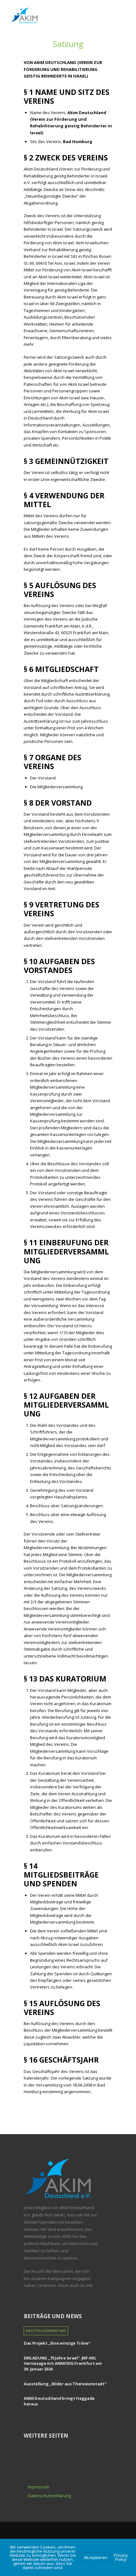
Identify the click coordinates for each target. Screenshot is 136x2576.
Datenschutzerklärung (49, 2496)
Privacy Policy (121, 2557)
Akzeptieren (96, 2557)
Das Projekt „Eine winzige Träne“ (57, 2343)
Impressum (39, 2487)
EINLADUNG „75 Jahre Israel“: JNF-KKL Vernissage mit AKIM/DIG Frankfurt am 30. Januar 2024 (63, 2363)
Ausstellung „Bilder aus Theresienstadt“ (65, 2384)
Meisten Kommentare (46, 2331)
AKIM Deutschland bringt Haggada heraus (59, 2401)
